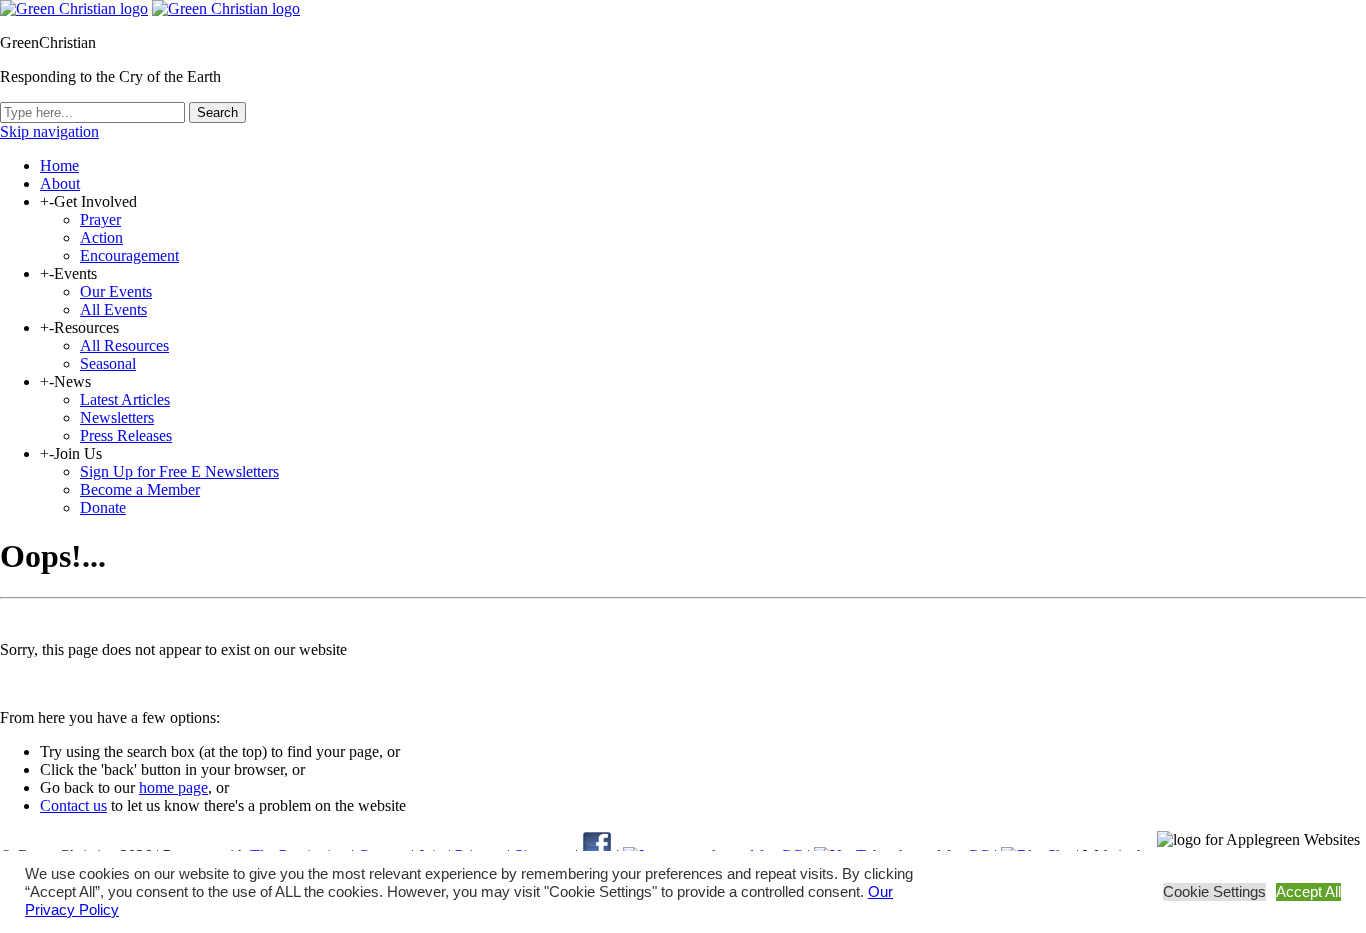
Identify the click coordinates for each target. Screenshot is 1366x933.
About (60, 183)
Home (59, 165)
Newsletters (117, 417)
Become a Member (140, 489)
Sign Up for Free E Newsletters (179, 471)
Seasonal (108, 363)
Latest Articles (125, 399)
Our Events (116, 291)
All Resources (124, 345)
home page (173, 787)
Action (101, 237)
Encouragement (129, 255)
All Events (113, 309)
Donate (103, 507)
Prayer (100, 219)
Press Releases (126, 435)
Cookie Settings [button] (1214, 892)
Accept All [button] (1308, 892)
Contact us (73, 805)
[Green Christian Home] (74, 8)
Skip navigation (49, 131)
